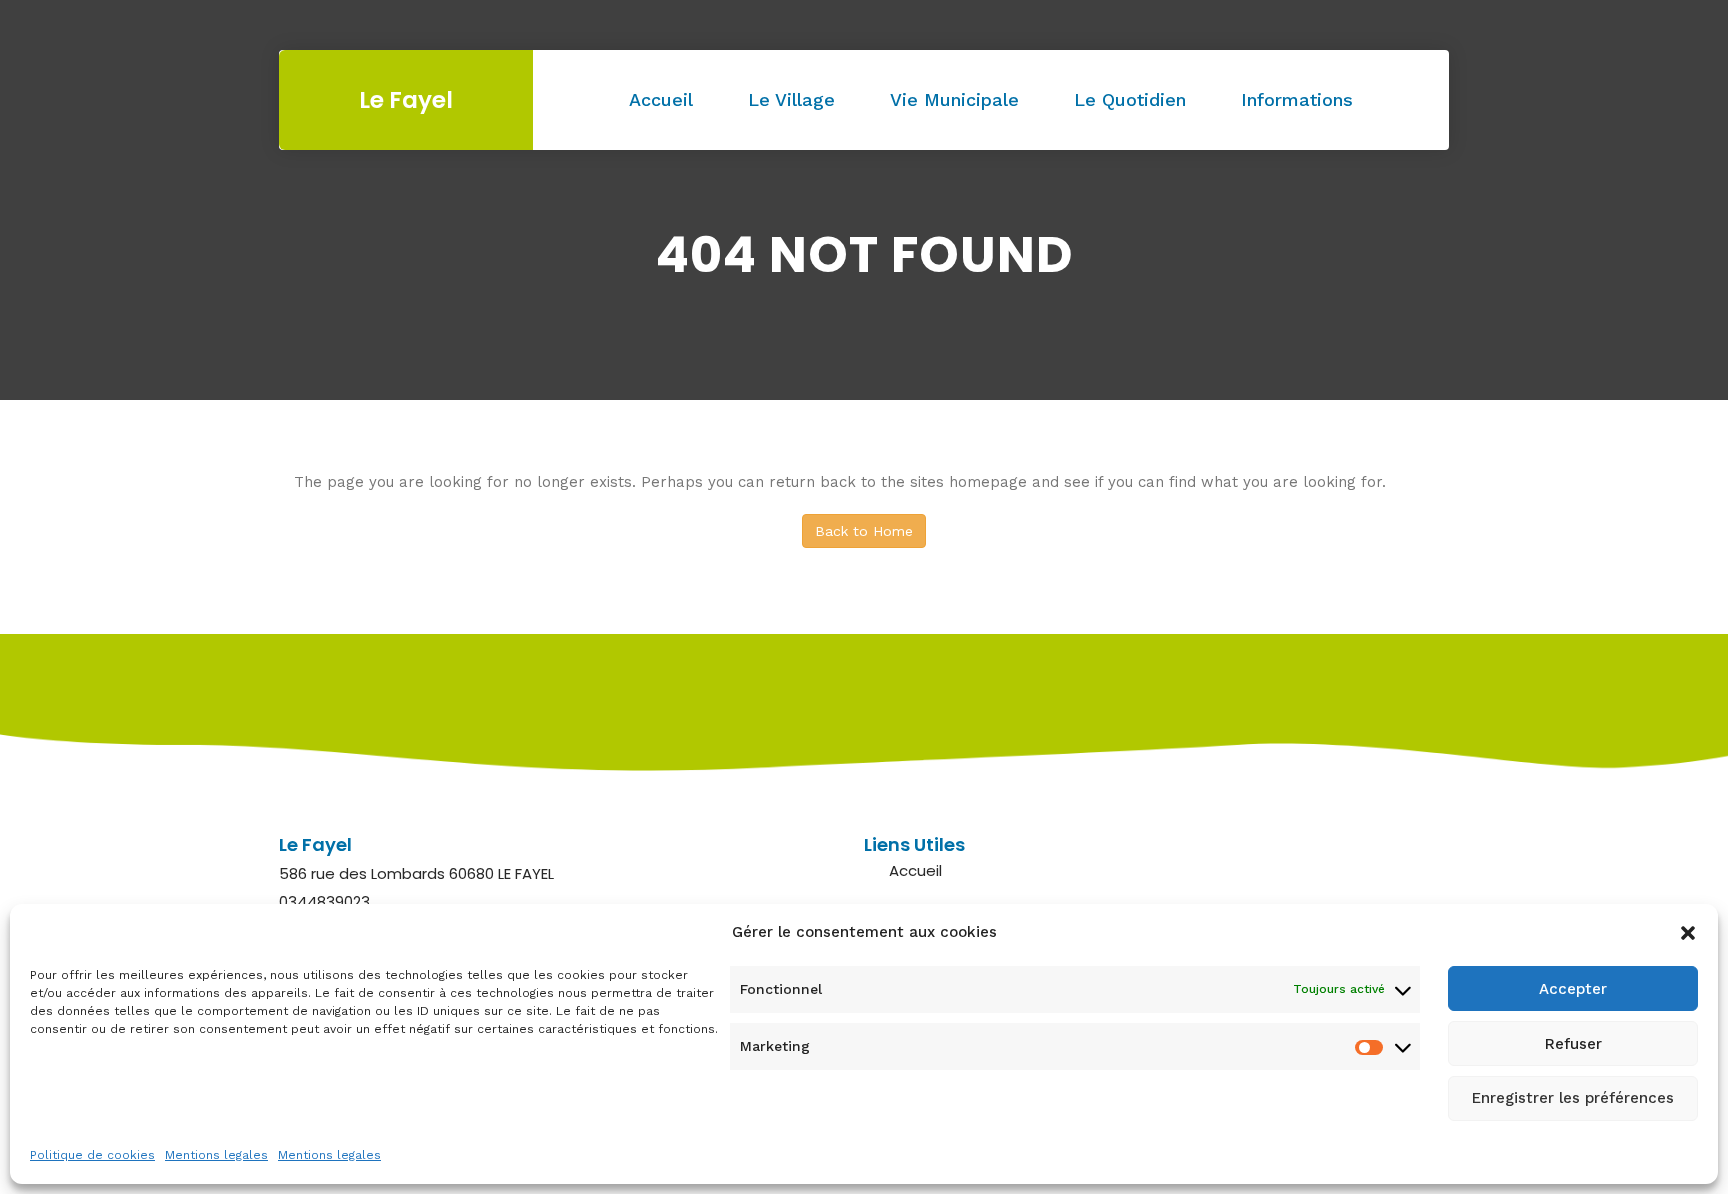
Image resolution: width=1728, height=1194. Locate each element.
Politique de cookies (92, 1155)
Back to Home (864, 531)
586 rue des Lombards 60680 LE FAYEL (416, 873)
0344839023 (324, 901)
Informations (1297, 99)
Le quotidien (1130, 99)
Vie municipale (954, 99)
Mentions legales (216, 1155)
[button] (1688, 933)
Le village (791, 99)
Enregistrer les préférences (1573, 1099)
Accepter (1573, 989)
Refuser (1573, 1044)
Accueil (661, 99)
